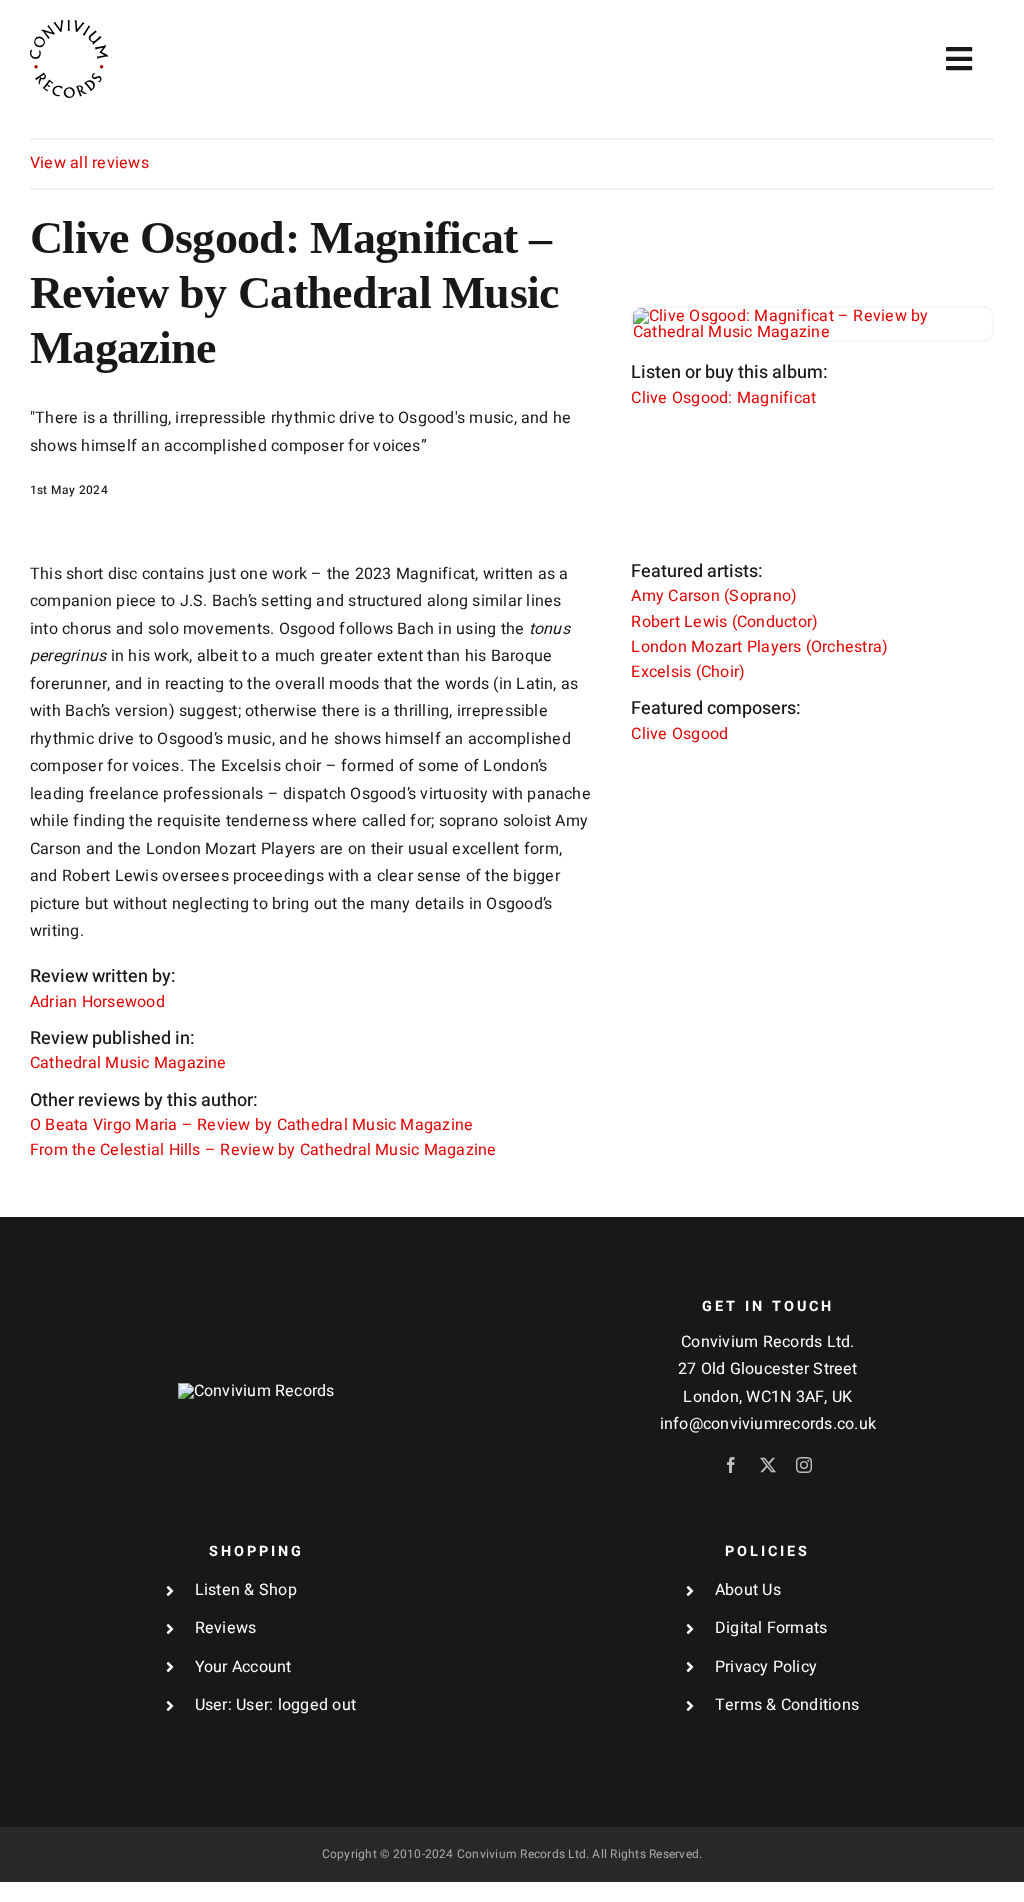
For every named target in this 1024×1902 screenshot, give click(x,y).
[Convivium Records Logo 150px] (256, 1391)
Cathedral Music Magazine (128, 1063)
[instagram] (804, 1465)
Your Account (243, 1667)
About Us (748, 1590)
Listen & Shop (246, 1590)
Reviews (226, 1628)
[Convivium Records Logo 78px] (69, 28)
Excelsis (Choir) (688, 672)
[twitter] (768, 1465)
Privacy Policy (766, 1667)
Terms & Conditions (787, 1705)
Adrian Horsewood (97, 1002)
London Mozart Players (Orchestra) (759, 647)
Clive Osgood (679, 734)
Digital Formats (771, 1628)
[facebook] (731, 1465)
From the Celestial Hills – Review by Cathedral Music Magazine (263, 1150)
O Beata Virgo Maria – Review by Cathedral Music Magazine (251, 1125)
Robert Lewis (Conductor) (724, 622)
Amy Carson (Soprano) (714, 596)
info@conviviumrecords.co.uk (768, 1424)
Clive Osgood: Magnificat (723, 398)
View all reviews (89, 163)
